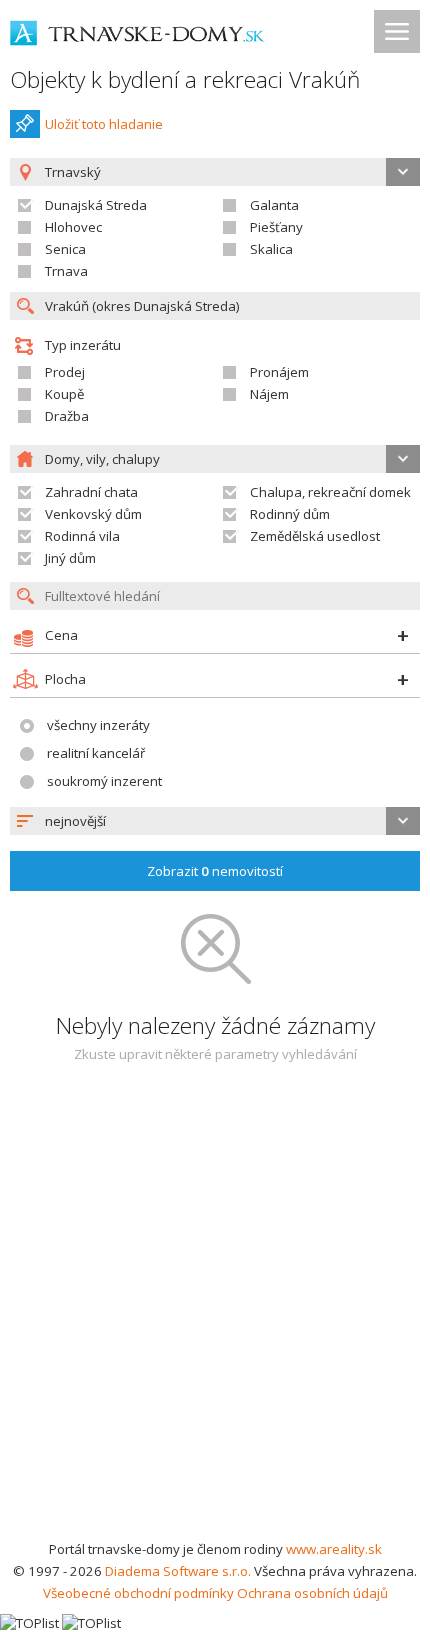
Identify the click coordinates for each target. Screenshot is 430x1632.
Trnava (66, 271)
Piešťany (276, 227)
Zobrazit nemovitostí (215, 871)
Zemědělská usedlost (315, 536)
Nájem (269, 394)
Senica (65, 249)
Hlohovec (73, 227)
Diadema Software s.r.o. (178, 1571)
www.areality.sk (334, 1549)
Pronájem (279, 372)
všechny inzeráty (98, 725)
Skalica (271, 249)
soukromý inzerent (104, 781)
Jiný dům (70, 558)
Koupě (64, 394)
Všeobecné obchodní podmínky (138, 1593)
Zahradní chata (91, 492)
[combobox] (215, 821)
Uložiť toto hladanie (104, 124)
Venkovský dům (93, 514)
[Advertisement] (215, 1313)
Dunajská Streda (96, 205)
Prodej (65, 372)
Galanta (274, 205)
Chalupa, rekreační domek (330, 492)
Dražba (67, 416)
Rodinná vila (82, 536)
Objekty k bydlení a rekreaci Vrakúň (185, 79)
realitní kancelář (96, 753)
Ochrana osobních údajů (312, 1593)
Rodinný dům (290, 514)
